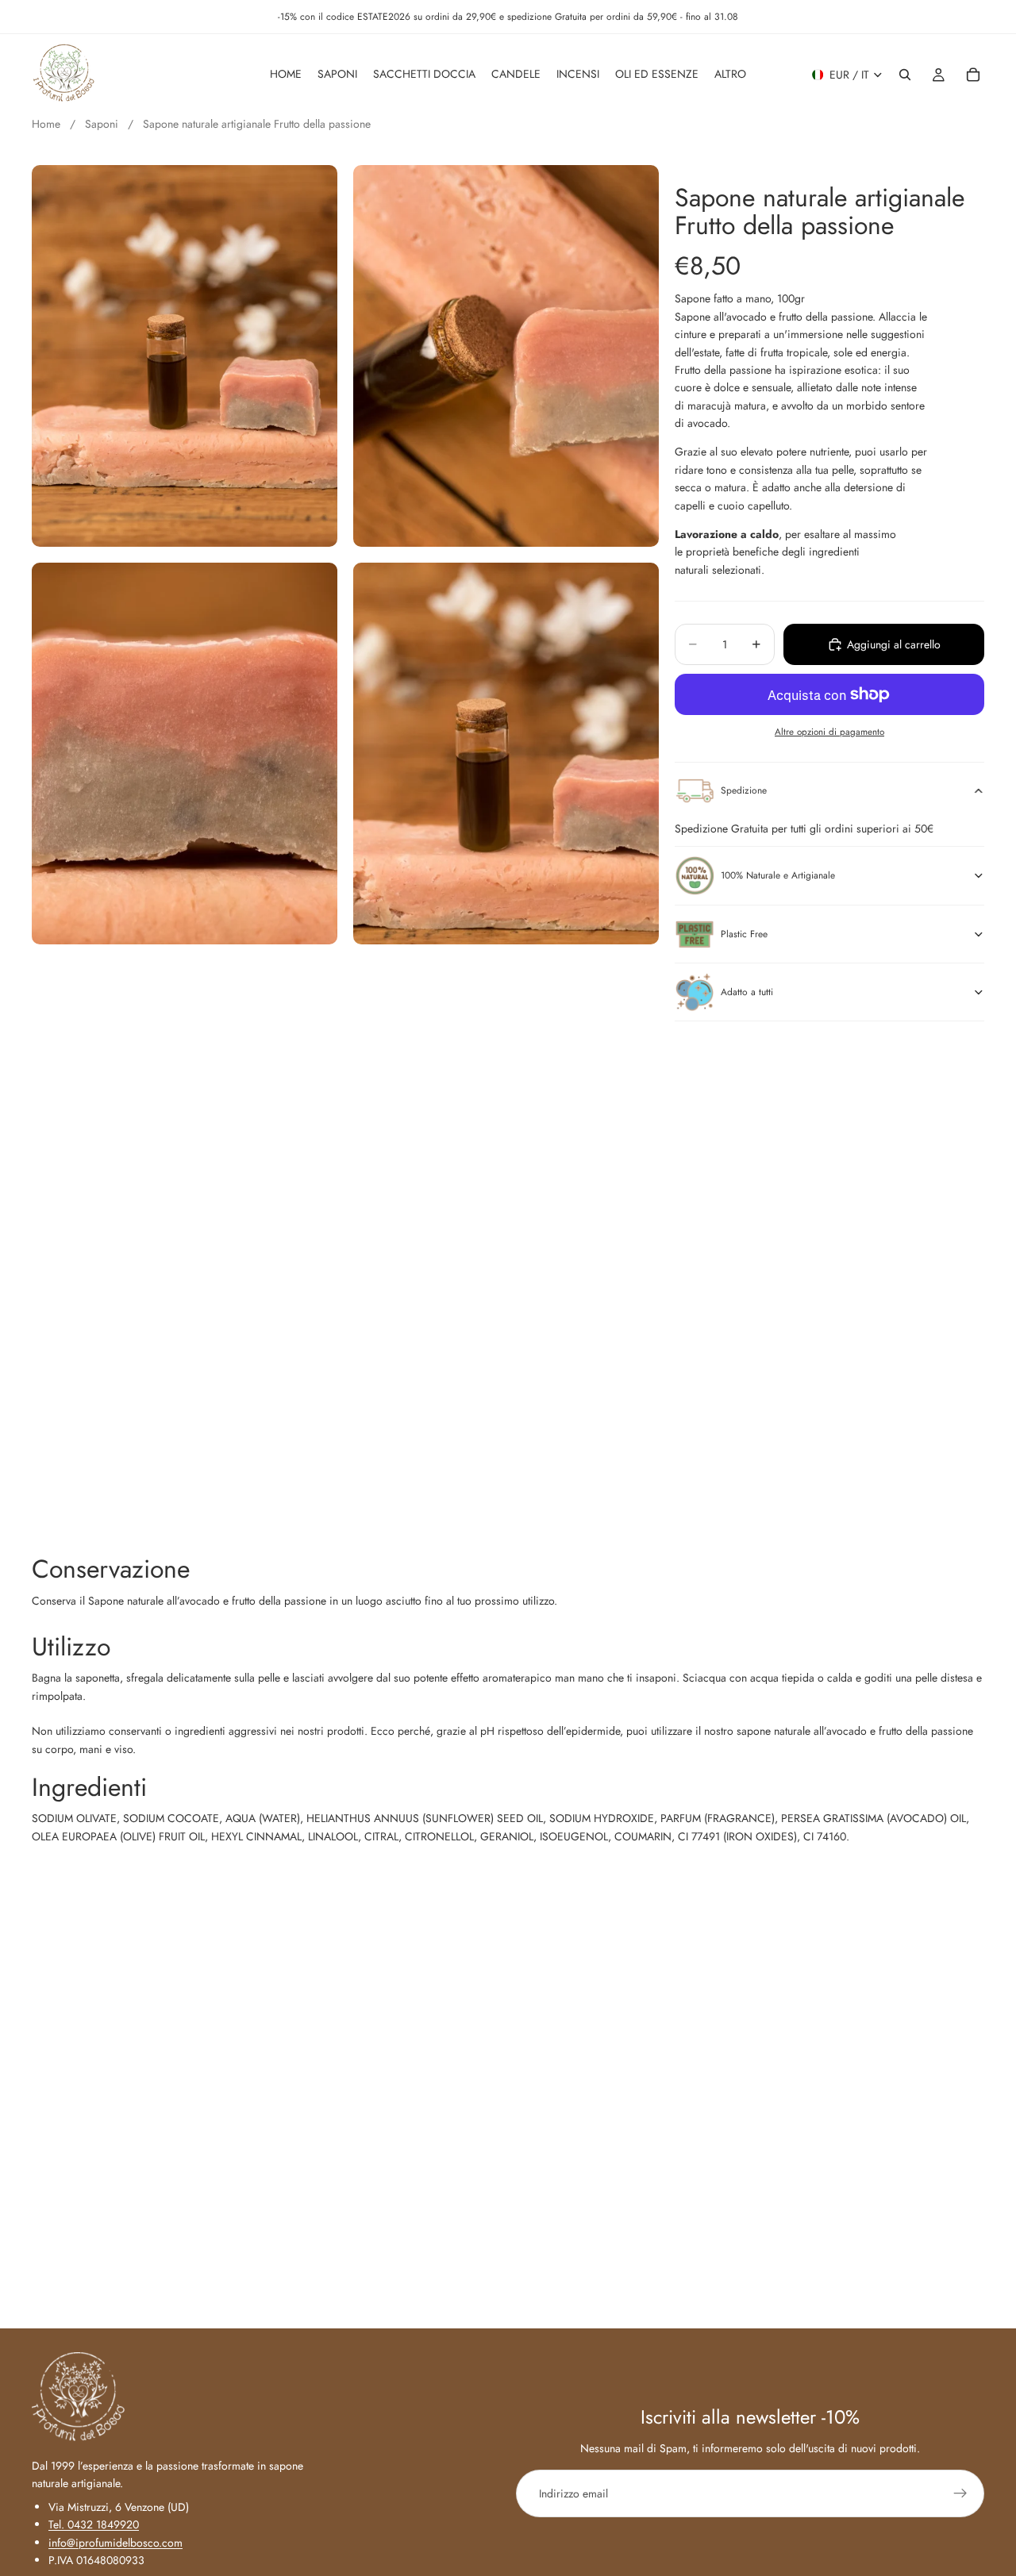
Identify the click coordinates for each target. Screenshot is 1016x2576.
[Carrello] (973, 75)
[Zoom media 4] (506, 754)
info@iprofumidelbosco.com (115, 2543)
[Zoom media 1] (185, 356)
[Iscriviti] (960, 2494)
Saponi (103, 124)
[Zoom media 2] (506, 356)
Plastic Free (744, 934)
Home (46, 124)
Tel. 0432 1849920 (94, 2525)
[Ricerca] (905, 75)
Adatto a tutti (747, 992)
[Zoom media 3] (185, 754)
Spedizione (744, 790)
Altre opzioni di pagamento (829, 732)
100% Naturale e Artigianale (778, 875)
